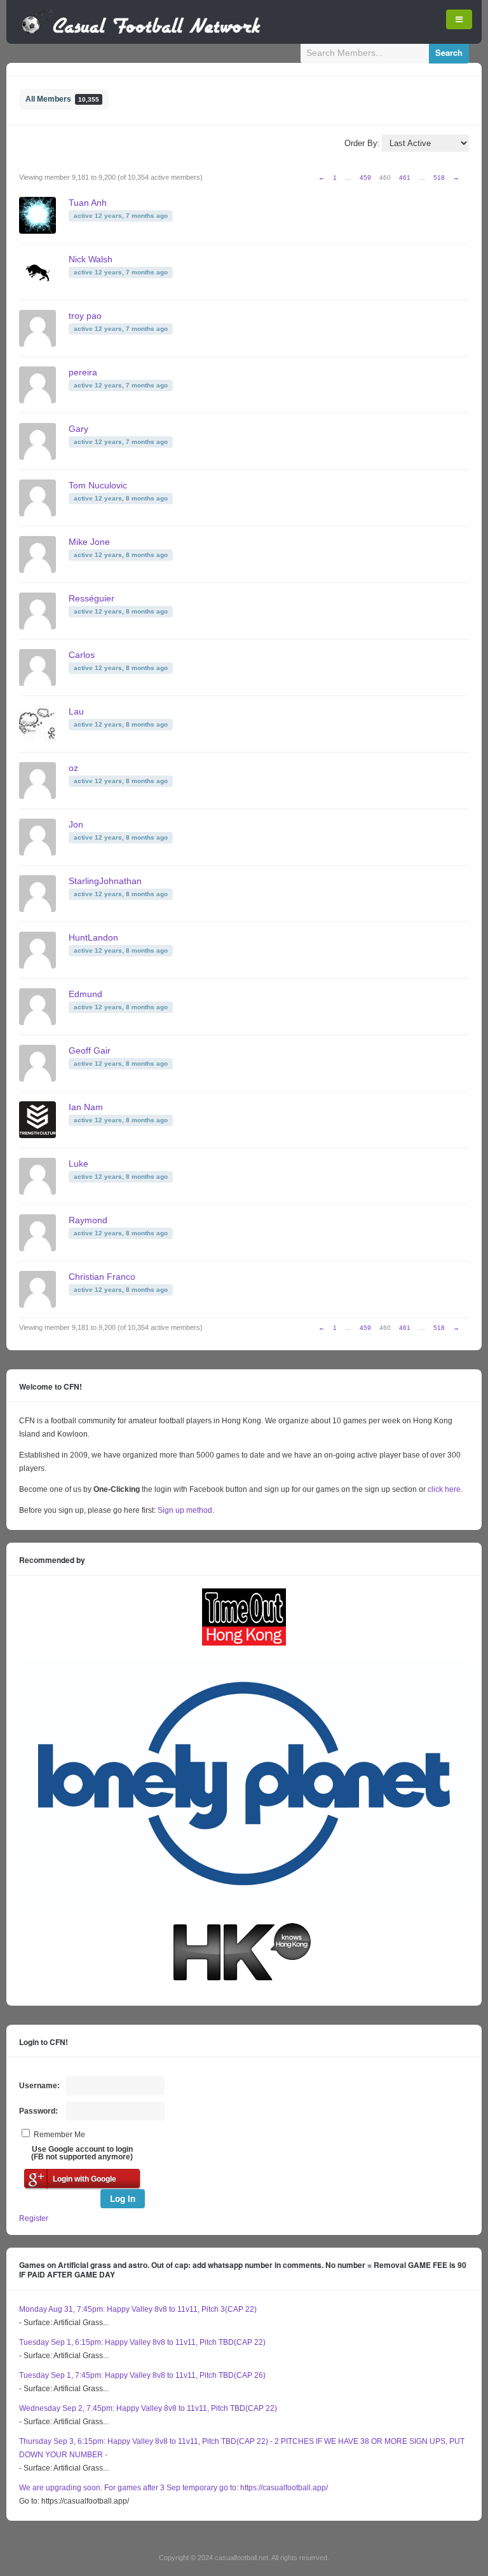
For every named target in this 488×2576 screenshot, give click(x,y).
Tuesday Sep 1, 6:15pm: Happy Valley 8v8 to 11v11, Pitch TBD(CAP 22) (142, 2342)
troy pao (85, 316)
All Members (62, 99)
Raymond (88, 1220)
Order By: (362, 143)
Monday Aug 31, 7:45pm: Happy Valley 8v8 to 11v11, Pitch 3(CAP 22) (138, 2309)
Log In (123, 2198)
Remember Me (59, 2135)
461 (405, 178)
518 (439, 178)
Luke (78, 1164)
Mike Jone (89, 542)
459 (365, 178)
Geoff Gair (90, 1050)
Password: (38, 2111)
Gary (78, 429)
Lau (76, 711)
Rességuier (91, 598)
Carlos (82, 655)
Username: (39, 2086)
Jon (76, 824)
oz (73, 768)
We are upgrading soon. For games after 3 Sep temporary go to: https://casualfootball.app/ (173, 2488)
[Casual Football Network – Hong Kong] (141, 32)
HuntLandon (93, 937)
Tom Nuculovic (98, 485)
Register (34, 2218)
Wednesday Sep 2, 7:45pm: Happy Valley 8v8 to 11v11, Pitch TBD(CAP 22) (148, 2408)
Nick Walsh (91, 259)
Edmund (85, 994)
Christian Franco (102, 1277)
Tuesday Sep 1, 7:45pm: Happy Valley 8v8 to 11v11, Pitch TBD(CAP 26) (142, 2375)
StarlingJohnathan (105, 881)
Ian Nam (86, 1107)
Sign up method (184, 1510)
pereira (83, 372)
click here (444, 1489)
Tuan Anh (88, 203)
